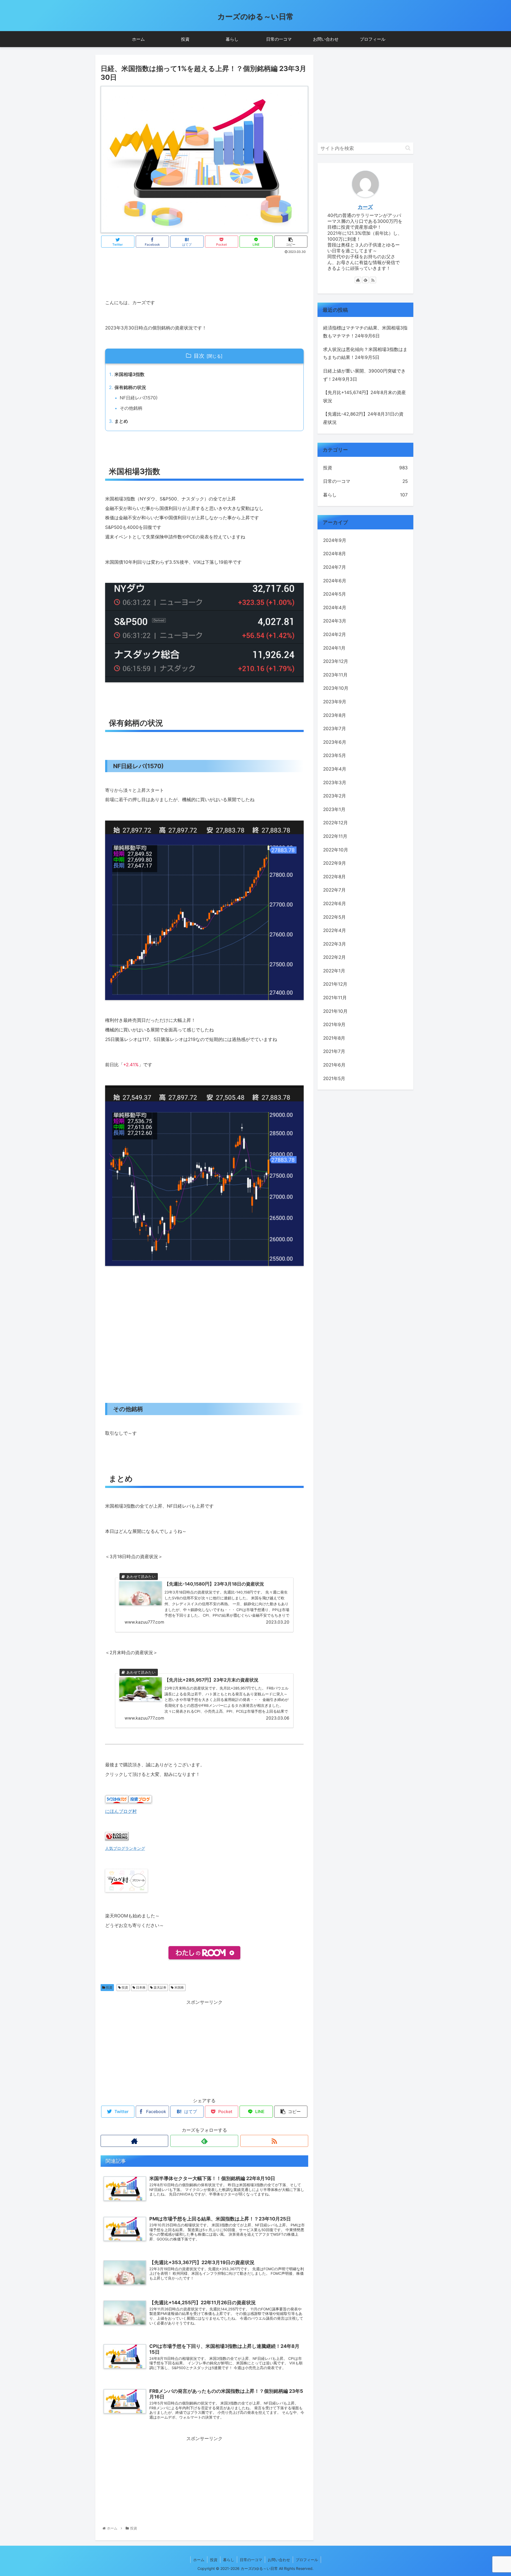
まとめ (121, 421)
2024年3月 (335, 621)
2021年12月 (335, 984)
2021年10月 (335, 1011)
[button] (408, 148)
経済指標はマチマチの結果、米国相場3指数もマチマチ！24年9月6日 (365, 332)
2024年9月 (335, 540)
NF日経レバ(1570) (139, 398)
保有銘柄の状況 (130, 387)
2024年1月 (334, 648)
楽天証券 (160, 1987)
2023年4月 (335, 769)
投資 (109, 1987)
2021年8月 (334, 1038)
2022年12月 (335, 823)
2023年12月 (336, 661)
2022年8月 (334, 877)
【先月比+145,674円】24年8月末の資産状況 (364, 397)
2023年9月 (335, 702)
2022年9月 (335, 863)
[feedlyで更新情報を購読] (204, 2141)
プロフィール (307, 2560)
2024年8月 (335, 554)
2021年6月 (334, 1065)
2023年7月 (335, 729)
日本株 (140, 1987)
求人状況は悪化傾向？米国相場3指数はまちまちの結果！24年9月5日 (365, 354)
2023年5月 (335, 755)
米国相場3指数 (129, 374)
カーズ (365, 207)
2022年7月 (334, 890)
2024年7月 (335, 567)
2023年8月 (335, 715)
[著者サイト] (135, 2141)
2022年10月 (336, 850)
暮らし (365, 495)
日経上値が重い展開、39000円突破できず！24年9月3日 (364, 375)
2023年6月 (335, 742)
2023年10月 (336, 688)
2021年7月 (334, 1051)
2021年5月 (334, 1078)
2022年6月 (335, 904)
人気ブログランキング (125, 1848)
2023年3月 (335, 783)
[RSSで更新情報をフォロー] (274, 2141)
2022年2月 (334, 957)
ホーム (199, 2560)
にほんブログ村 (121, 1811)
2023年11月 (335, 675)
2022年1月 (334, 971)
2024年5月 (335, 594)
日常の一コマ (365, 481)
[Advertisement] (204, 270)
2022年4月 (335, 930)
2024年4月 (335, 608)
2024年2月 (335, 634)
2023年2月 (335, 796)
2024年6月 (335, 581)
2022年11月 (335, 836)
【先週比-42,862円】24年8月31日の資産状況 (363, 418)
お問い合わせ (279, 2560)
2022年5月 (334, 917)
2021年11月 (335, 998)
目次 (199, 356)
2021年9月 (334, 1024)
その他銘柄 (131, 408)
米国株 (179, 1987)
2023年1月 (334, 809)
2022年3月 (335, 944)
